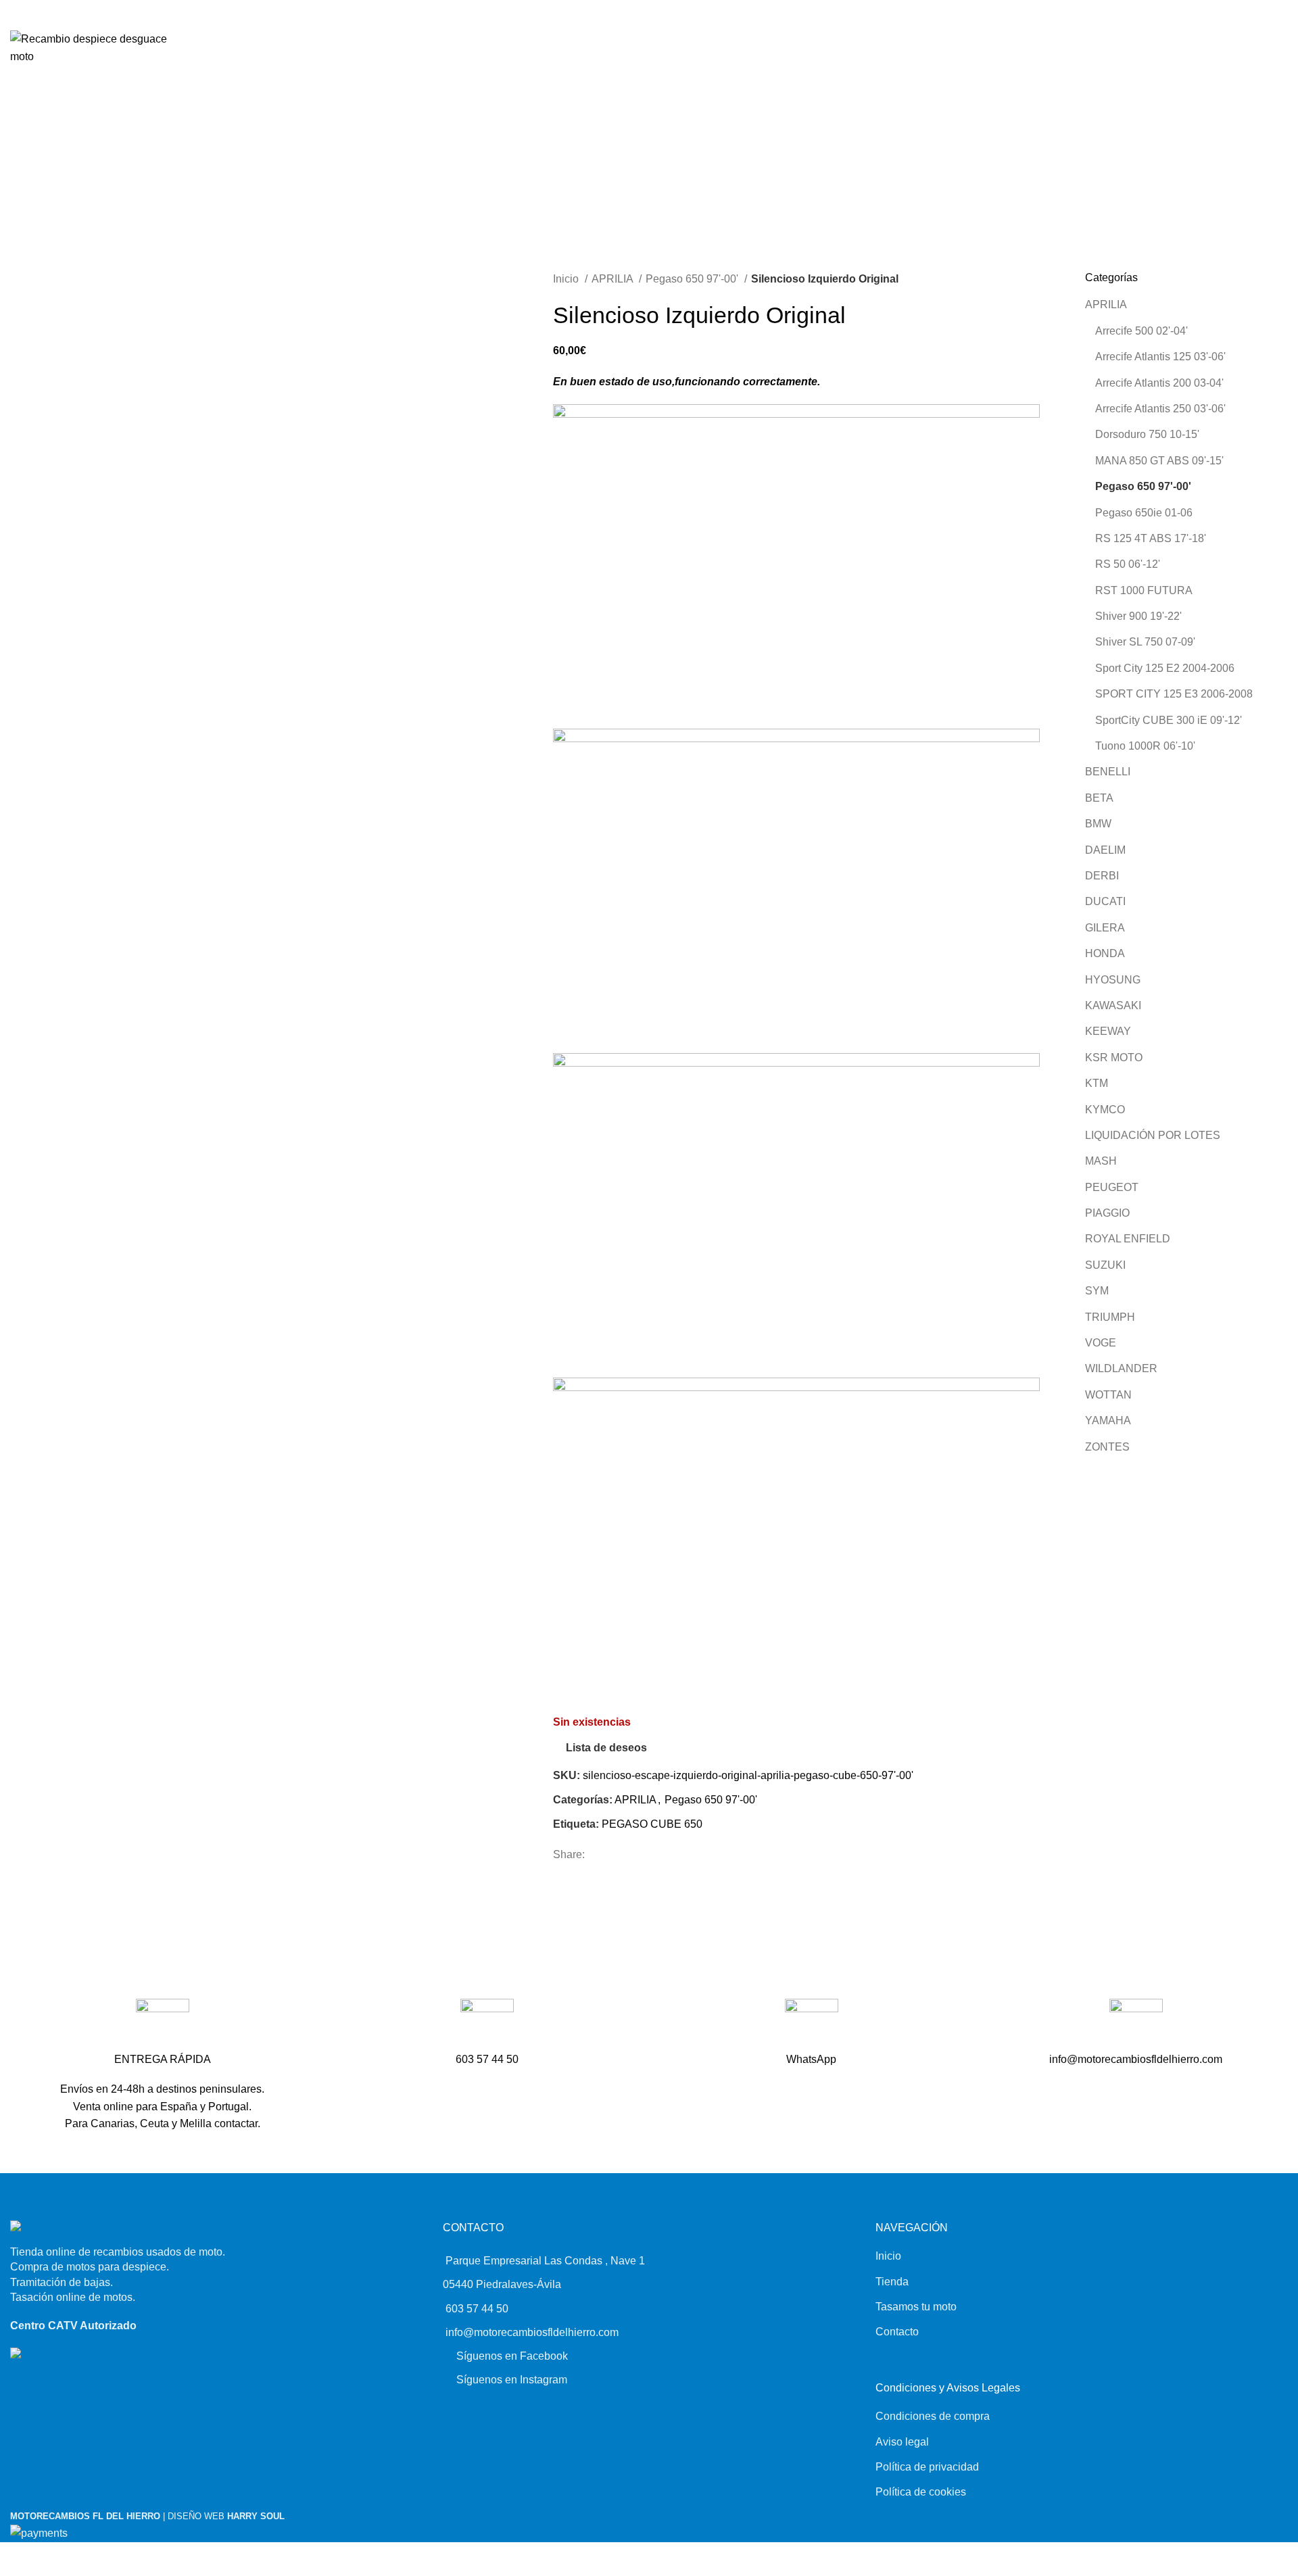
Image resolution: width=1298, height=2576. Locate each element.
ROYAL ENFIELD (1128, 1239)
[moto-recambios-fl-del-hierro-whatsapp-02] (812, 2025)
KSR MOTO (1114, 1058)
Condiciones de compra (933, 2416)
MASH (1101, 1161)
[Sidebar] (12, 2559)
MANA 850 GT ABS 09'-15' (1159, 461)
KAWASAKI (1113, 1005)
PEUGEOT (1112, 1187)
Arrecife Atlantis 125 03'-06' (1160, 357)
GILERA (1105, 928)
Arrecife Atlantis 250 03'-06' (1160, 409)
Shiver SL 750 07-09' (1145, 642)
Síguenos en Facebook (512, 2356)
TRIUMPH (1110, 1317)
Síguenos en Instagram (512, 2380)
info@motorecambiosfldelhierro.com (532, 2332)
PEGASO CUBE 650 (652, 1824)
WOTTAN (1108, 1395)
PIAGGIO (1107, 1213)
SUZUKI (1105, 1265)
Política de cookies (921, 2492)
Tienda (892, 2282)
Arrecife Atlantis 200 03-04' (1159, 383)
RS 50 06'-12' (1128, 564)
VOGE (1101, 1343)
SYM (1097, 1291)
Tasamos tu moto (916, 2307)
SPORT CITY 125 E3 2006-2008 (1174, 694)
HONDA (1105, 953)
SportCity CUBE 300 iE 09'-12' (1169, 720)
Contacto (897, 2332)
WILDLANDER (1121, 1368)
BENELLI (1108, 772)
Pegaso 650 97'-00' (693, 279)
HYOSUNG (1113, 980)
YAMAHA (1108, 1420)
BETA (1099, 798)
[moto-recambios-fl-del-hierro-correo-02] (1136, 2025)
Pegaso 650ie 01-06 (1144, 513)
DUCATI (1105, 901)
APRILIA (614, 279)
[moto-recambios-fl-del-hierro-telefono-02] (487, 2025)
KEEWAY (1108, 1031)
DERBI (1102, 876)
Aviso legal (902, 2442)
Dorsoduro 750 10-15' (1147, 434)
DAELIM (1105, 850)
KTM (1097, 1083)
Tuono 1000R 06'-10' (1145, 746)
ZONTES (1107, 1447)
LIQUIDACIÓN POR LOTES (1153, 1135)
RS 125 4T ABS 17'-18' (1151, 538)
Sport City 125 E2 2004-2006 (1165, 668)
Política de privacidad (927, 2467)
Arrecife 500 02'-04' (1141, 331)
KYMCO (1105, 1110)
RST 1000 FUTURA (1144, 590)
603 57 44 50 (477, 2309)
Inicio (567, 279)
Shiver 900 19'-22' (1138, 616)
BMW (1098, 824)
